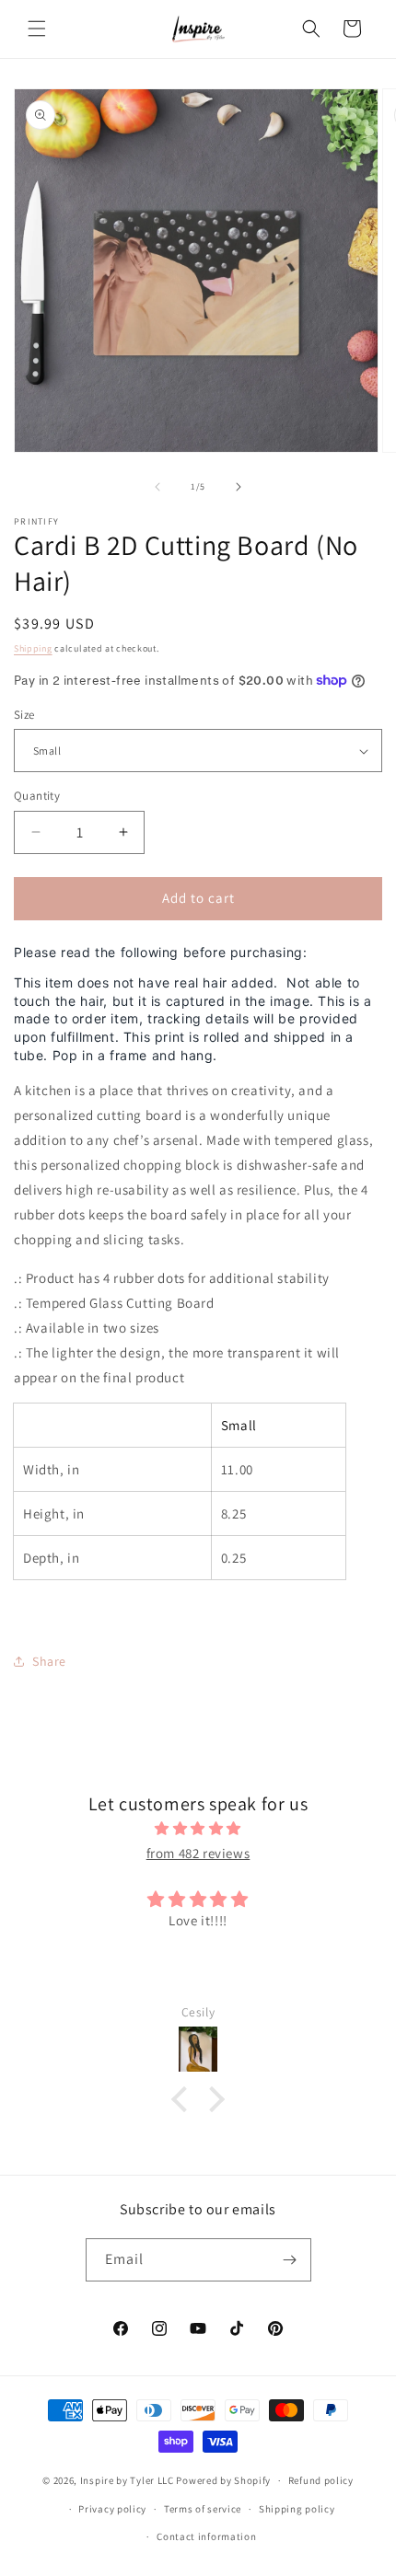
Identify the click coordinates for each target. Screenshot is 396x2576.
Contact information (206, 2536)
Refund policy (321, 2480)
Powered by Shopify (223, 2480)
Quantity (37, 796)
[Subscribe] (290, 2260)
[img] (198, 1828)
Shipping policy (297, 2509)
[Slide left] (157, 487)
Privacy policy (112, 2509)
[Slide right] (239, 487)
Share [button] (49, 1661)
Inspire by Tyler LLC (127, 2480)
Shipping (33, 648)
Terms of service (203, 2509)
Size (24, 715)
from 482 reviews (198, 1853)
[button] (37, 29)
